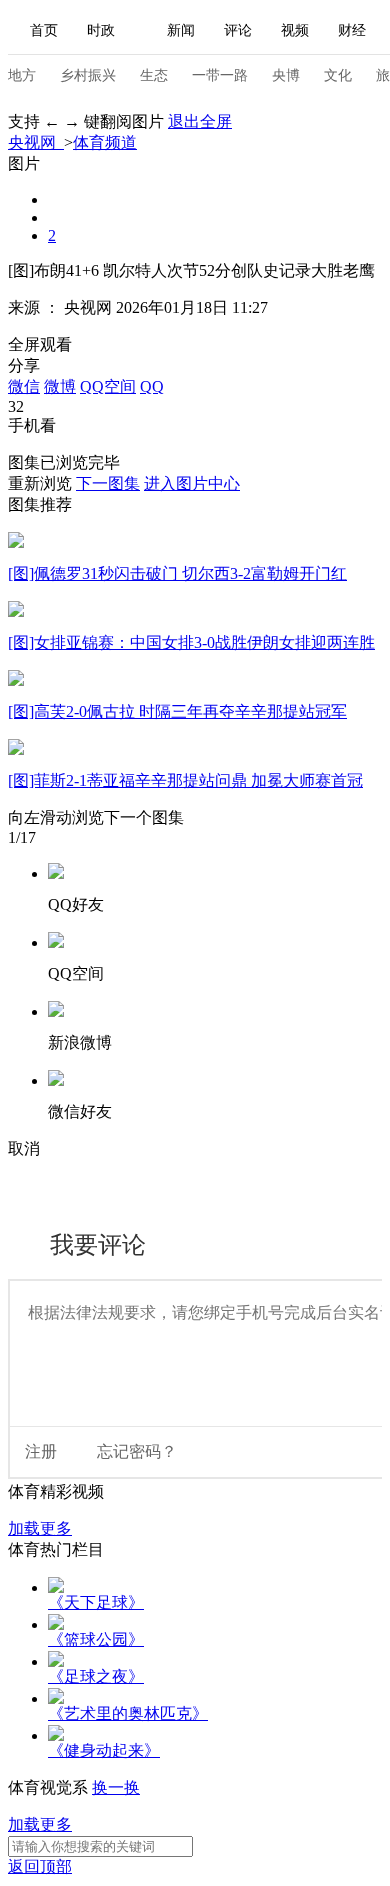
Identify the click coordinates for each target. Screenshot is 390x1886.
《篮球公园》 (96, 1639)
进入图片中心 (192, 483)
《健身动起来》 (104, 1750)
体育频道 (105, 142)
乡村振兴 (88, 75)
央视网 (36, 142)
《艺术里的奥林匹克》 (128, 1713)
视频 (295, 30)
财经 (352, 30)
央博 (286, 75)
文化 (338, 75)
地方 (22, 75)
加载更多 (40, 1528)
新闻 (181, 30)
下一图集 (108, 483)
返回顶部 (40, 1866)
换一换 (116, 1787)
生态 (154, 75)
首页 (44, 30)
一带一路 (220, 75)
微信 (24, 386)
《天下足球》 (96, 1602)
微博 (60, 386)
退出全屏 (200, 121)
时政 (101, 30)
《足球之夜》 (96, 1676)
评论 (238, 30)
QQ (152, 386)
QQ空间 (108, 386)
